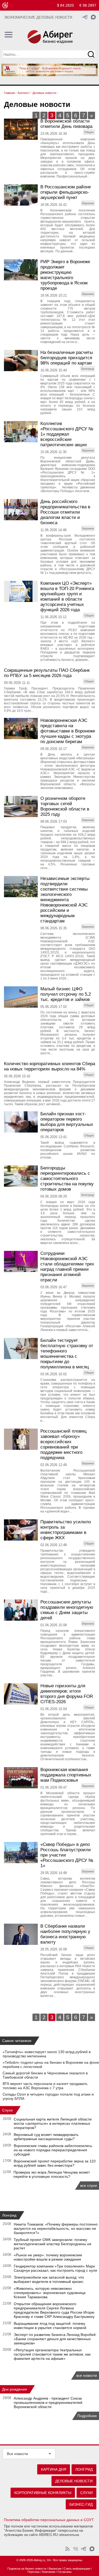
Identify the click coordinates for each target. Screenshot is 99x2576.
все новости (87, 2375)
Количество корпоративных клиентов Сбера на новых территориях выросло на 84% (49, 1066)
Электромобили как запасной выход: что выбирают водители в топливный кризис (49, 2279)
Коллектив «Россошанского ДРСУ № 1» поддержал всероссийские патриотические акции (67, 434)
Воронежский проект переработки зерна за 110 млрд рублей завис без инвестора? (55, 2163)
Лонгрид (9, 2215)
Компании (49, 2572)
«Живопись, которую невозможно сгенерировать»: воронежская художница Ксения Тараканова (50, 2293)
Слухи (7, 2110)
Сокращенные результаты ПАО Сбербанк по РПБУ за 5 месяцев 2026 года (47, 673)
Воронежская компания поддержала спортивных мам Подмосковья (66, 1775)
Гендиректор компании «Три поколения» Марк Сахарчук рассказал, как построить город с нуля (55, 2268)
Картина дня (54, 2469)
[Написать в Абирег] (93, 17)
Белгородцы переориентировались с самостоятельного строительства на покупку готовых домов (67, 1179)
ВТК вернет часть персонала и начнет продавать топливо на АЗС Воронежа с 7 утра (45, 2086)
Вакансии (55, 2569)
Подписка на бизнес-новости (27, 2569)
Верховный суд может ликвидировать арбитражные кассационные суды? (46, 2137)
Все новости (17, 2454)
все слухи (89, 2185)
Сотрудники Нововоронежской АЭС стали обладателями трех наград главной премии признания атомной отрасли (67, 1267)
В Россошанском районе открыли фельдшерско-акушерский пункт (66, 192)
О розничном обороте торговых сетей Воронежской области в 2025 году (65, 806)
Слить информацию (77, 2569)
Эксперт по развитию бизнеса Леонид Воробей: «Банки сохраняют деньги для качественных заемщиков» (55, 2339)
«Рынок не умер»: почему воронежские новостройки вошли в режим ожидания (48, 2257)
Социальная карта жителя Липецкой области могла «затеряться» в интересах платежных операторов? (53, 2123)
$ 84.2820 (65, 5)
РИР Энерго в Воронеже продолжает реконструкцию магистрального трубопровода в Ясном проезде (65, 275)
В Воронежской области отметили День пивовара (66, 124)
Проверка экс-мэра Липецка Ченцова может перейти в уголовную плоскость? (52, 2174)
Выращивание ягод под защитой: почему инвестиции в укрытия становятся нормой (50, 2326)
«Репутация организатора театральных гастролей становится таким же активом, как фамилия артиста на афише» (52, 2354)
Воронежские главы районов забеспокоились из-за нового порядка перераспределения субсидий (53, 2150)
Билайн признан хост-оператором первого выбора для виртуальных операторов (67, 1122)
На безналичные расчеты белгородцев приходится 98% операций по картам (67, 358)
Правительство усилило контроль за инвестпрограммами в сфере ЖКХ (66, 1530)
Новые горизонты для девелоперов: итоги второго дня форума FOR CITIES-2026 (67, 1694)
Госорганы (65, 2572)
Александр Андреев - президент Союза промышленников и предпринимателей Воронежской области (48, 2402)
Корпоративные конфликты (43, 2493)
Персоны (34, 2572)
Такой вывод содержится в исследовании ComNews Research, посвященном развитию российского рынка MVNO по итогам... (68, 1150)
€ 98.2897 (88, 5)
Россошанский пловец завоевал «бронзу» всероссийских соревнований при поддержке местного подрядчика (63, 1444)
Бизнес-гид (81, 2504)
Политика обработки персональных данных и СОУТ (49, 2520)
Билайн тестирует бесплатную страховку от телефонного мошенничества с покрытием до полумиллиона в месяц (67, 1354)
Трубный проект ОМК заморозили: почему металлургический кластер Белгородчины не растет (53, 2244)
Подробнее (87, 2416)
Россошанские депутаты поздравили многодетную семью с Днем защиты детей (67, 1610)
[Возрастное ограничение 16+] (5, 5)
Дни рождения (15, 2389)
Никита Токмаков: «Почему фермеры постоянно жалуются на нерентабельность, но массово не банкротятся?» (56, 2228)
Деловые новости (74, 2481)
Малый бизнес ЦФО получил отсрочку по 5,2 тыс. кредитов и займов (66, 994)
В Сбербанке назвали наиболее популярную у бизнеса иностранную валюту (65, 1934)
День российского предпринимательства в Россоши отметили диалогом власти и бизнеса (65, 512)
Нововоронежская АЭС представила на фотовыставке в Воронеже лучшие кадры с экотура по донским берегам (68, 731)
